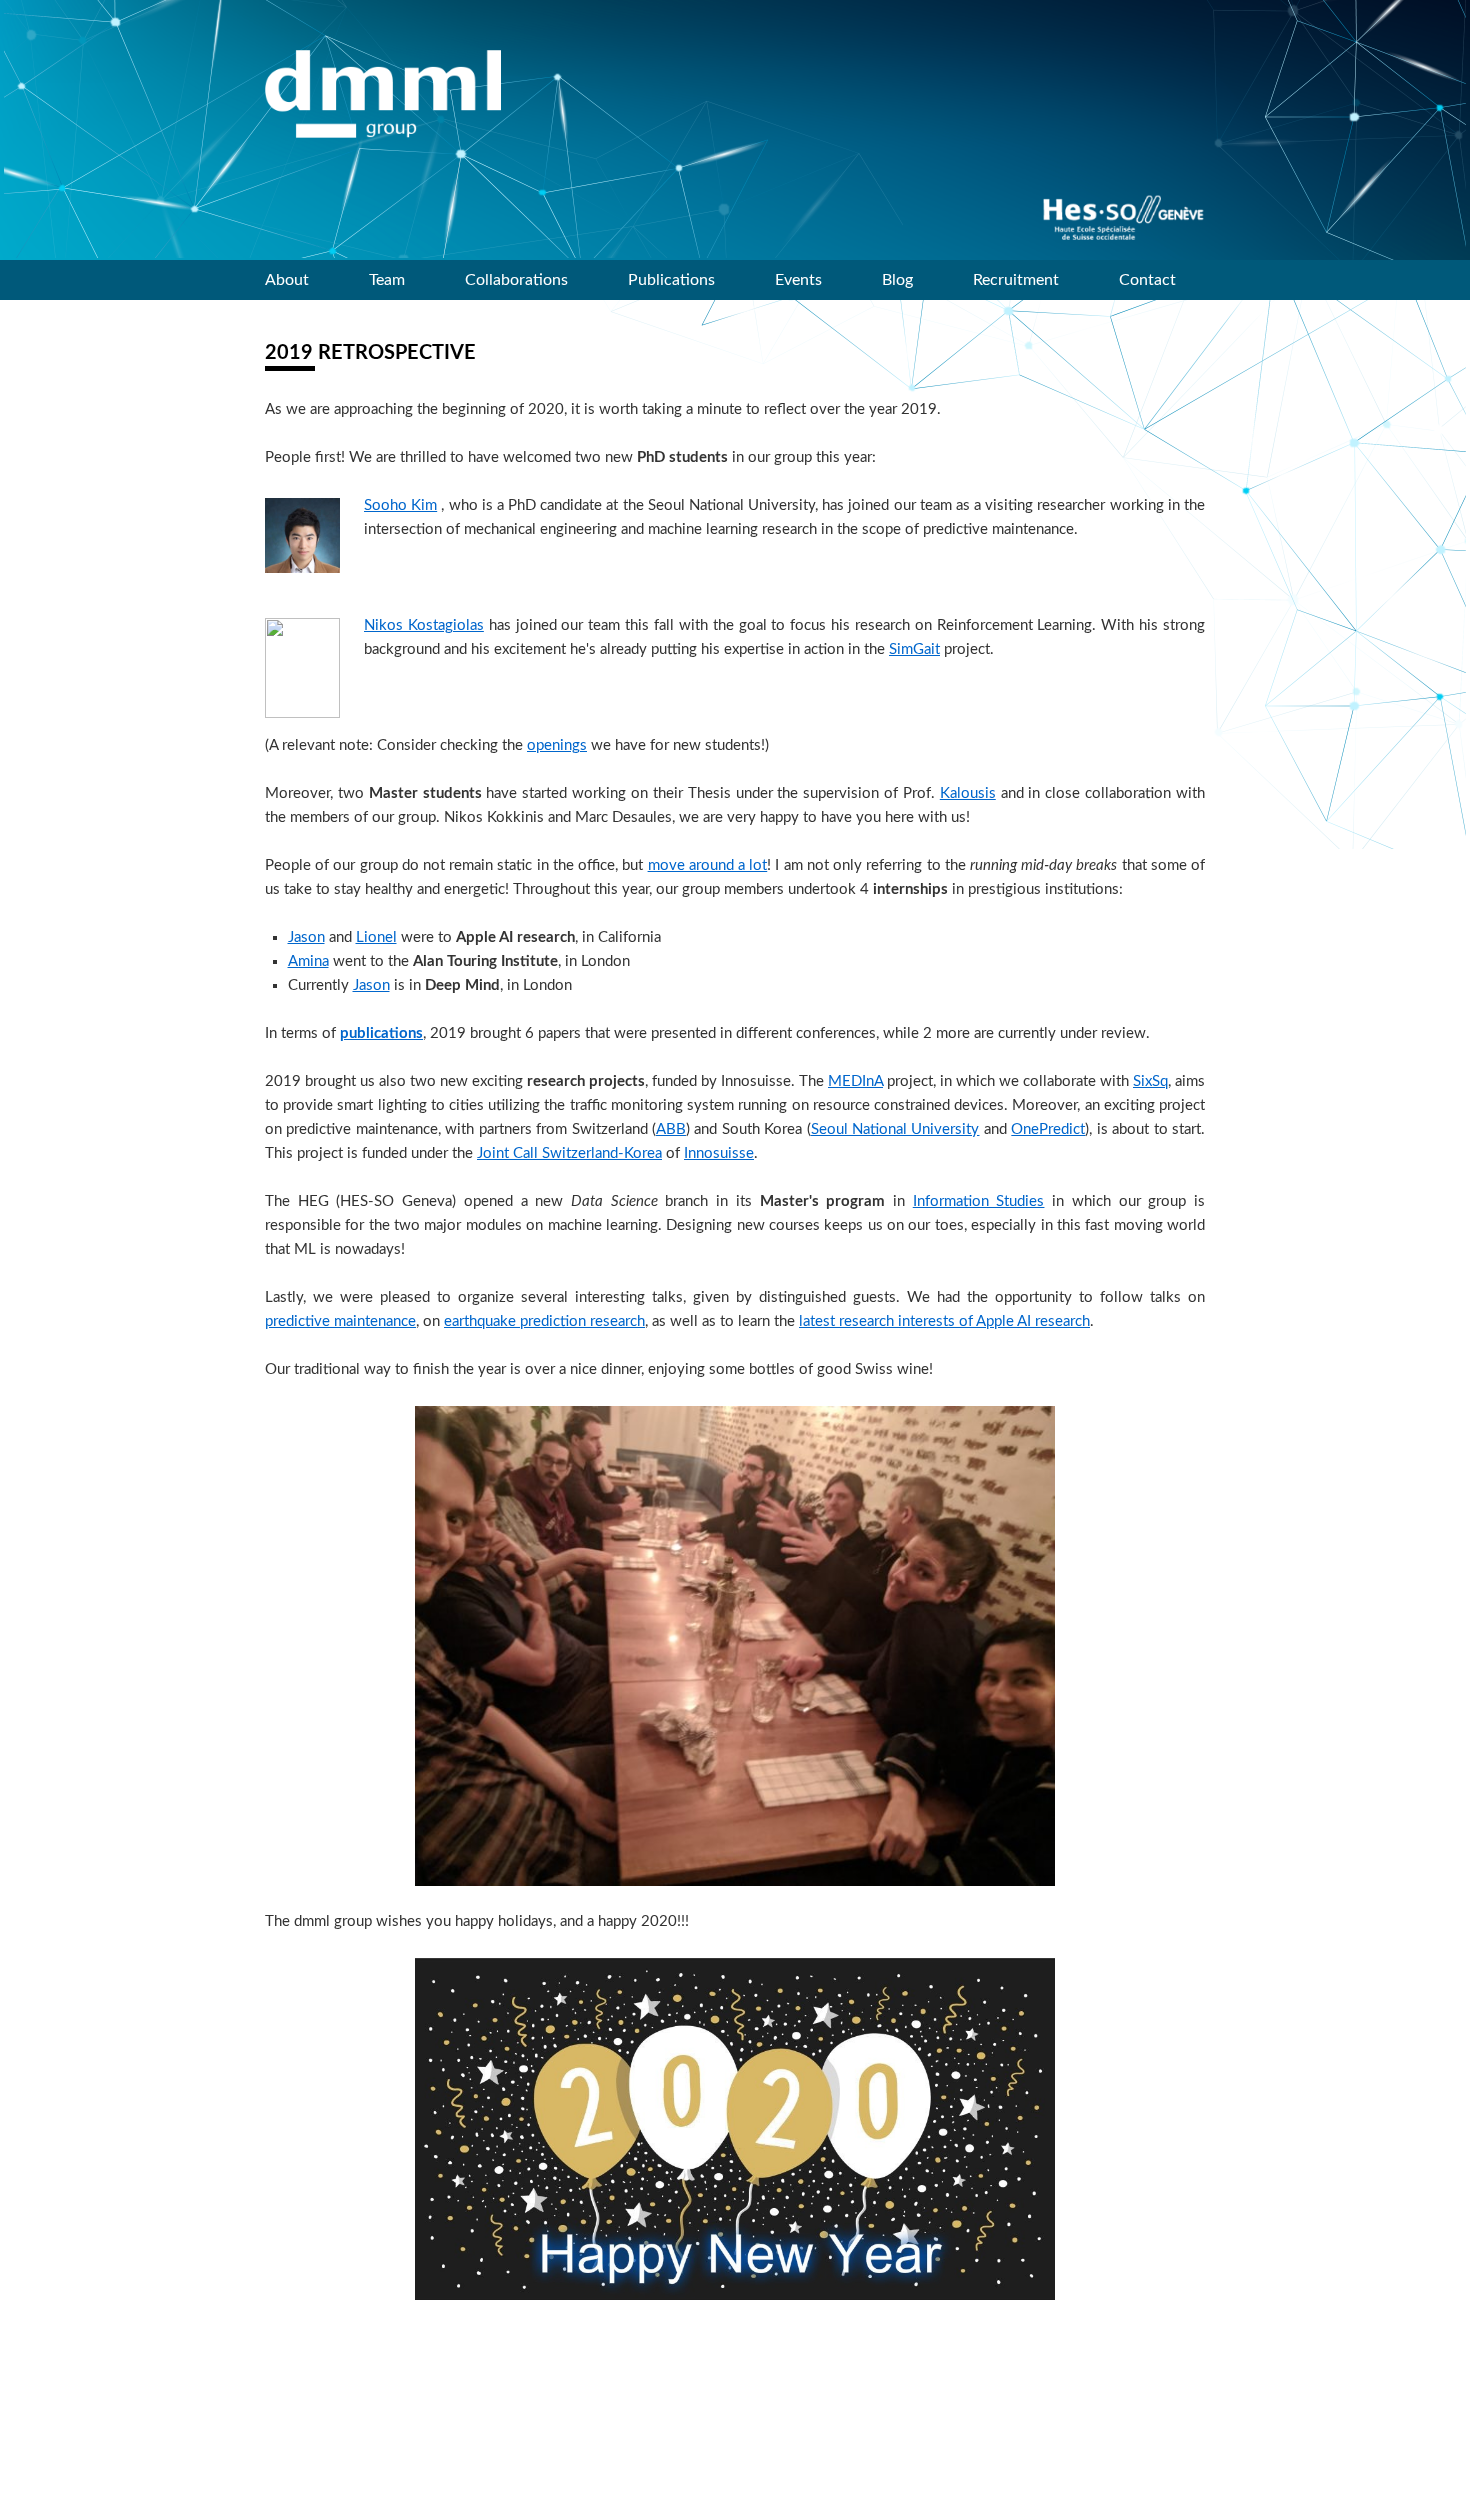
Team (387, 280)
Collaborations (516, 280)
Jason (306, 937)
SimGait (914, 649)
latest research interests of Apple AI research (944, 1321)
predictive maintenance (340, 1321)
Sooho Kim (400, 505)
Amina (308, 961)
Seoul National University (895, 1129)
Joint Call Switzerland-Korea (569, 1153)
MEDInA (855, 1081)
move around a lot (708, 865)
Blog (897, 280)
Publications (671, 280)
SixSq (1150, 1081)
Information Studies (979, 1201)
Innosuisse (719, 1153)
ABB (671, 1129)
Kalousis (968, 793)
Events (798, 280)
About (287, 280)
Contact (1147, 280)
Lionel (376, 937)
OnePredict (1048, 1129)
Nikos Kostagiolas (424, 625)
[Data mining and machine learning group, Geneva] (383, 94)
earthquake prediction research (544, 1321)
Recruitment (1016, 280)
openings (557, 745)
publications (381, 1033)
